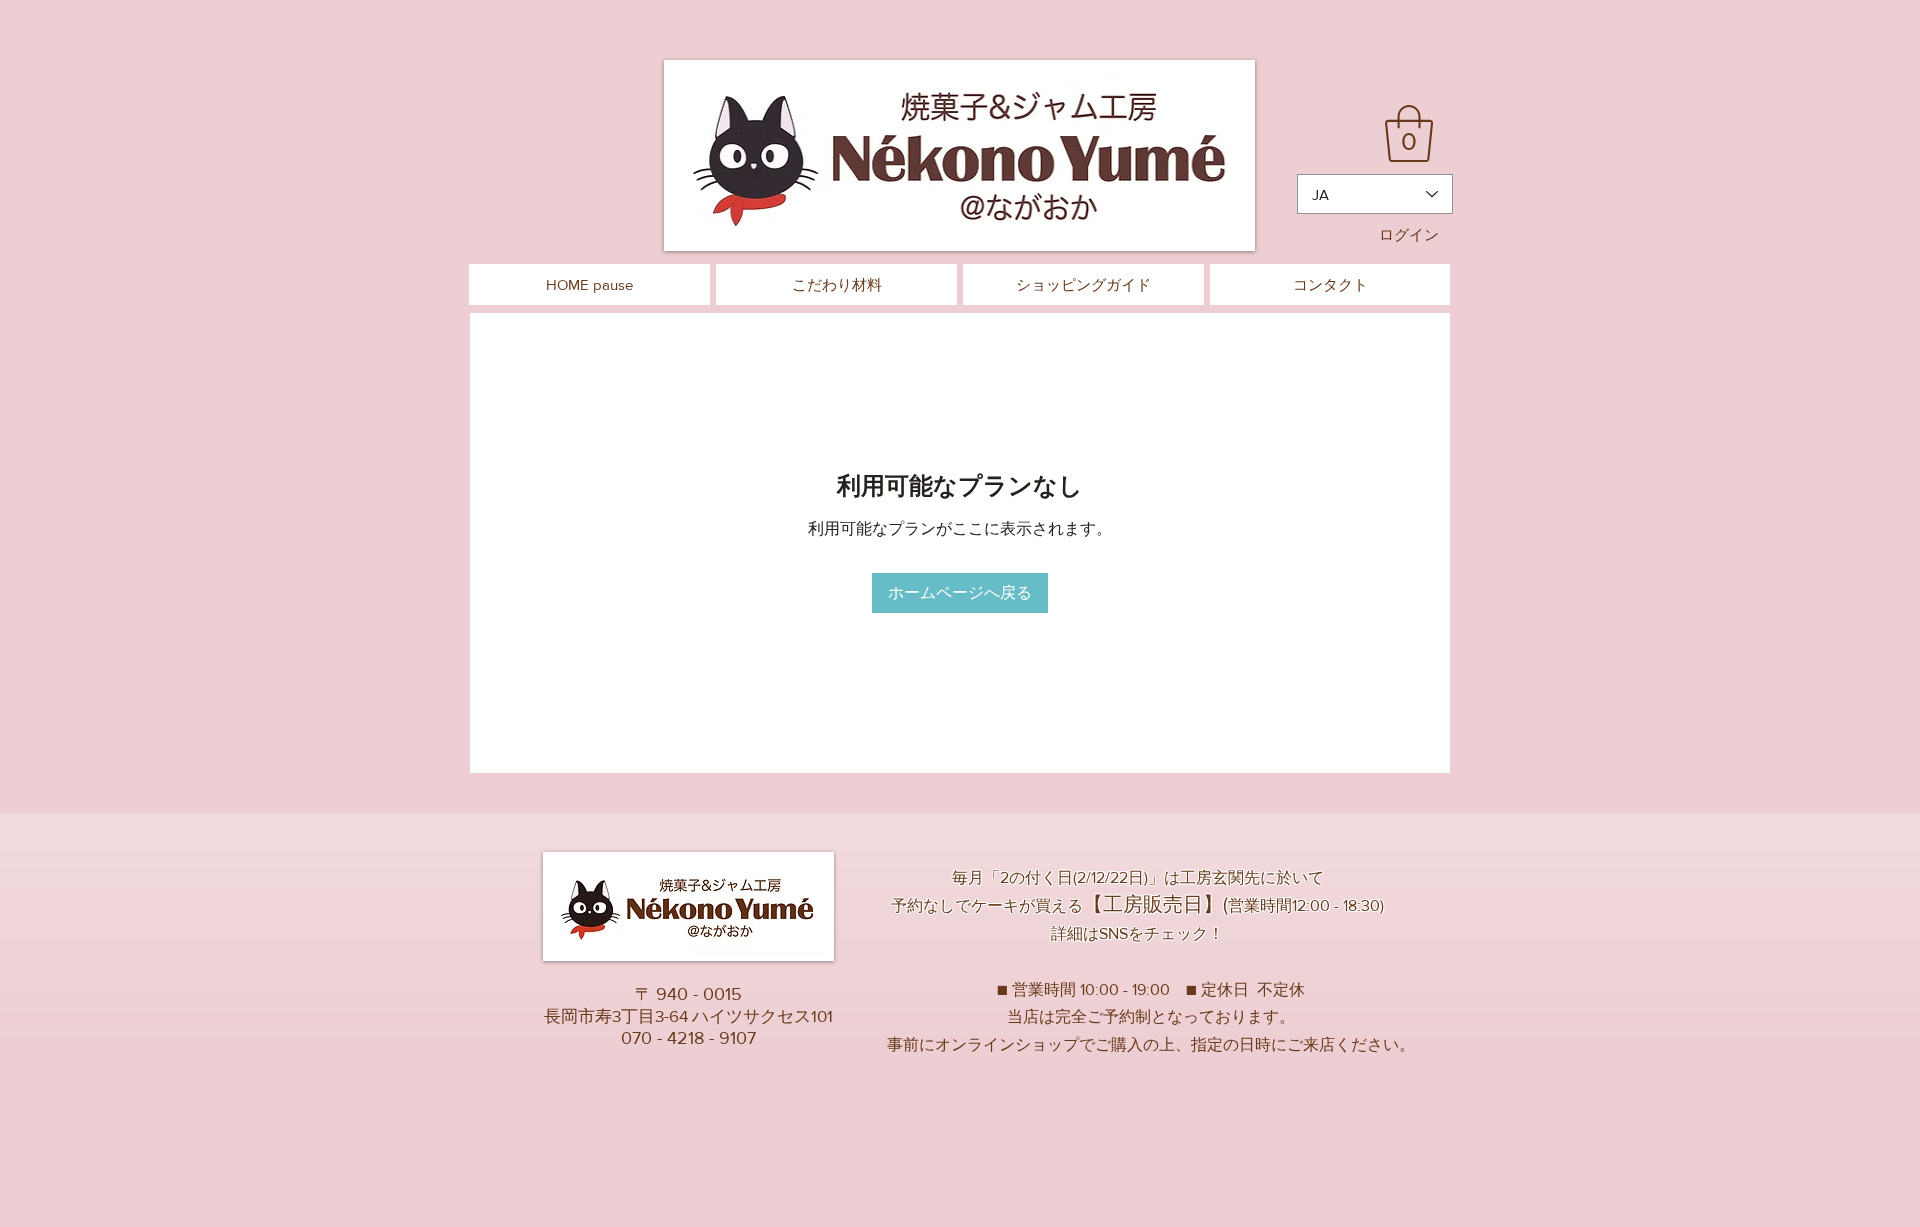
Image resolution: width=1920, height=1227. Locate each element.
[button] (1409, 133)
